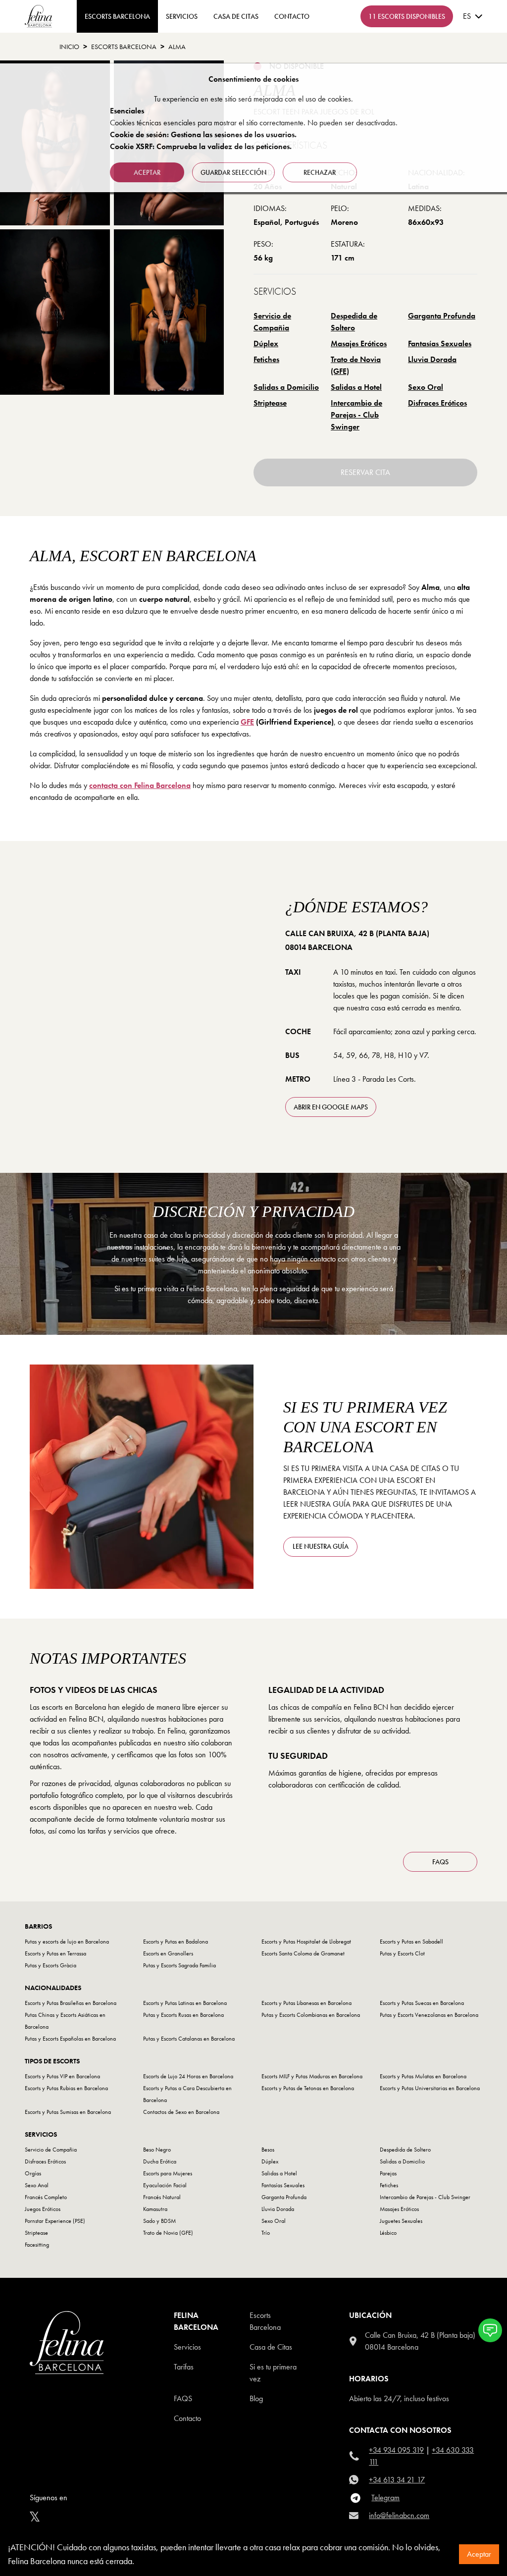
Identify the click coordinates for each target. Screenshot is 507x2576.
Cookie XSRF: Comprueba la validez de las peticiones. (201, 146)
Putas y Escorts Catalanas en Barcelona (189, 2039)
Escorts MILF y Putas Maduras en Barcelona (312, 2076)
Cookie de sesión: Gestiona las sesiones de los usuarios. (203, 134)
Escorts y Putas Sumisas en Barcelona (68, 2112)
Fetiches (266, 359)
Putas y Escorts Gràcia (51, 1965)
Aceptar (479, 2554)
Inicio (69, 47)
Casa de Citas (236, 16)
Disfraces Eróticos (437, 403)
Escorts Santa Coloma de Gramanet (303, 1953)
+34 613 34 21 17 (397, 2480)
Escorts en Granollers (168, 1953)
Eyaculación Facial (165, 2185)
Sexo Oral (426, 387)
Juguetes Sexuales (401, 2221)
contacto (292, 16)
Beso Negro (157, 2150)
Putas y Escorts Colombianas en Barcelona (311, 2015)
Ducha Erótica (160, 2161)
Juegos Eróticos (43, 2209)
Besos (268, 2150)
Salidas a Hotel (356, 387)
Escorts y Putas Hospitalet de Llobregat (306, 1942)
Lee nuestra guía (321, 1546)
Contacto (187, 2418)
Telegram (385, 2497)
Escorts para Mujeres (168, 2173)
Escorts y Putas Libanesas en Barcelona (306, 2003)
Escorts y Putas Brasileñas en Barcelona (71, 2003)
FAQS (440, 1862)
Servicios (182, 16)
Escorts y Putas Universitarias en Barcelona (430, 2088)
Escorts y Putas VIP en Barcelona (62, 2076)
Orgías (33, 2173)
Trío (266, 2233)
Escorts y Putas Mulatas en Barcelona (423, 2076)
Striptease (270, 403)
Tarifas (184, 2367)
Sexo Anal (37, 2185)
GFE (247, 722)
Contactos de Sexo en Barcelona (181, 2112)
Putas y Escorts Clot (402, 1953)
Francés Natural (162, 2197)
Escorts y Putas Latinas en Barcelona (185, 2003)
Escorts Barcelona (124, 47)
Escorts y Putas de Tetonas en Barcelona (308, 2088)
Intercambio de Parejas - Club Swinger (356, 415)
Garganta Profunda (442, 316)
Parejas (388, 2173)
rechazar (320, 172)
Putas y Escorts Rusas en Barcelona (183, 2015)
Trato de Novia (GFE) (356, 365)
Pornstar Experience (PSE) (55, 2221)
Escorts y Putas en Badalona (176, 1942)
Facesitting (37, 2245)
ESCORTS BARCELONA (117, 16)
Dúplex (266, 343)
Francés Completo (46, 2197)
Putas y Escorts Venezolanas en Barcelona (429, 2015)
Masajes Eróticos (359, 343)
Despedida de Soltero (354, 322)
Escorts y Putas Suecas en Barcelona (422, 2003)
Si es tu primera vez (273, 2373)
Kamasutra (155, 2209)
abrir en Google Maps (331, 1107)
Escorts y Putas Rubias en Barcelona (66, 2088)
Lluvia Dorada (432, 359)
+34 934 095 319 (396, 2450)
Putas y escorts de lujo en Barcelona (67, 1942)
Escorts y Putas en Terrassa (55, 1953)
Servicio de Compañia (272, 322)
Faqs (183, 2398)
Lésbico (388, 2233)
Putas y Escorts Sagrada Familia (179, 1965)
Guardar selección (233, 172)
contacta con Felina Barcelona (140, 785)
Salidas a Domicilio (286, 387)
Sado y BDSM (159, 2221)
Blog (256, 2398)
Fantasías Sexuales (440, 343)
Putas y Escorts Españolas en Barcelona (70, 2039)
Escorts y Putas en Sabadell (411, 1942)
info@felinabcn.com (399, 2515)
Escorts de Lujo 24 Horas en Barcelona (188, 2076)
